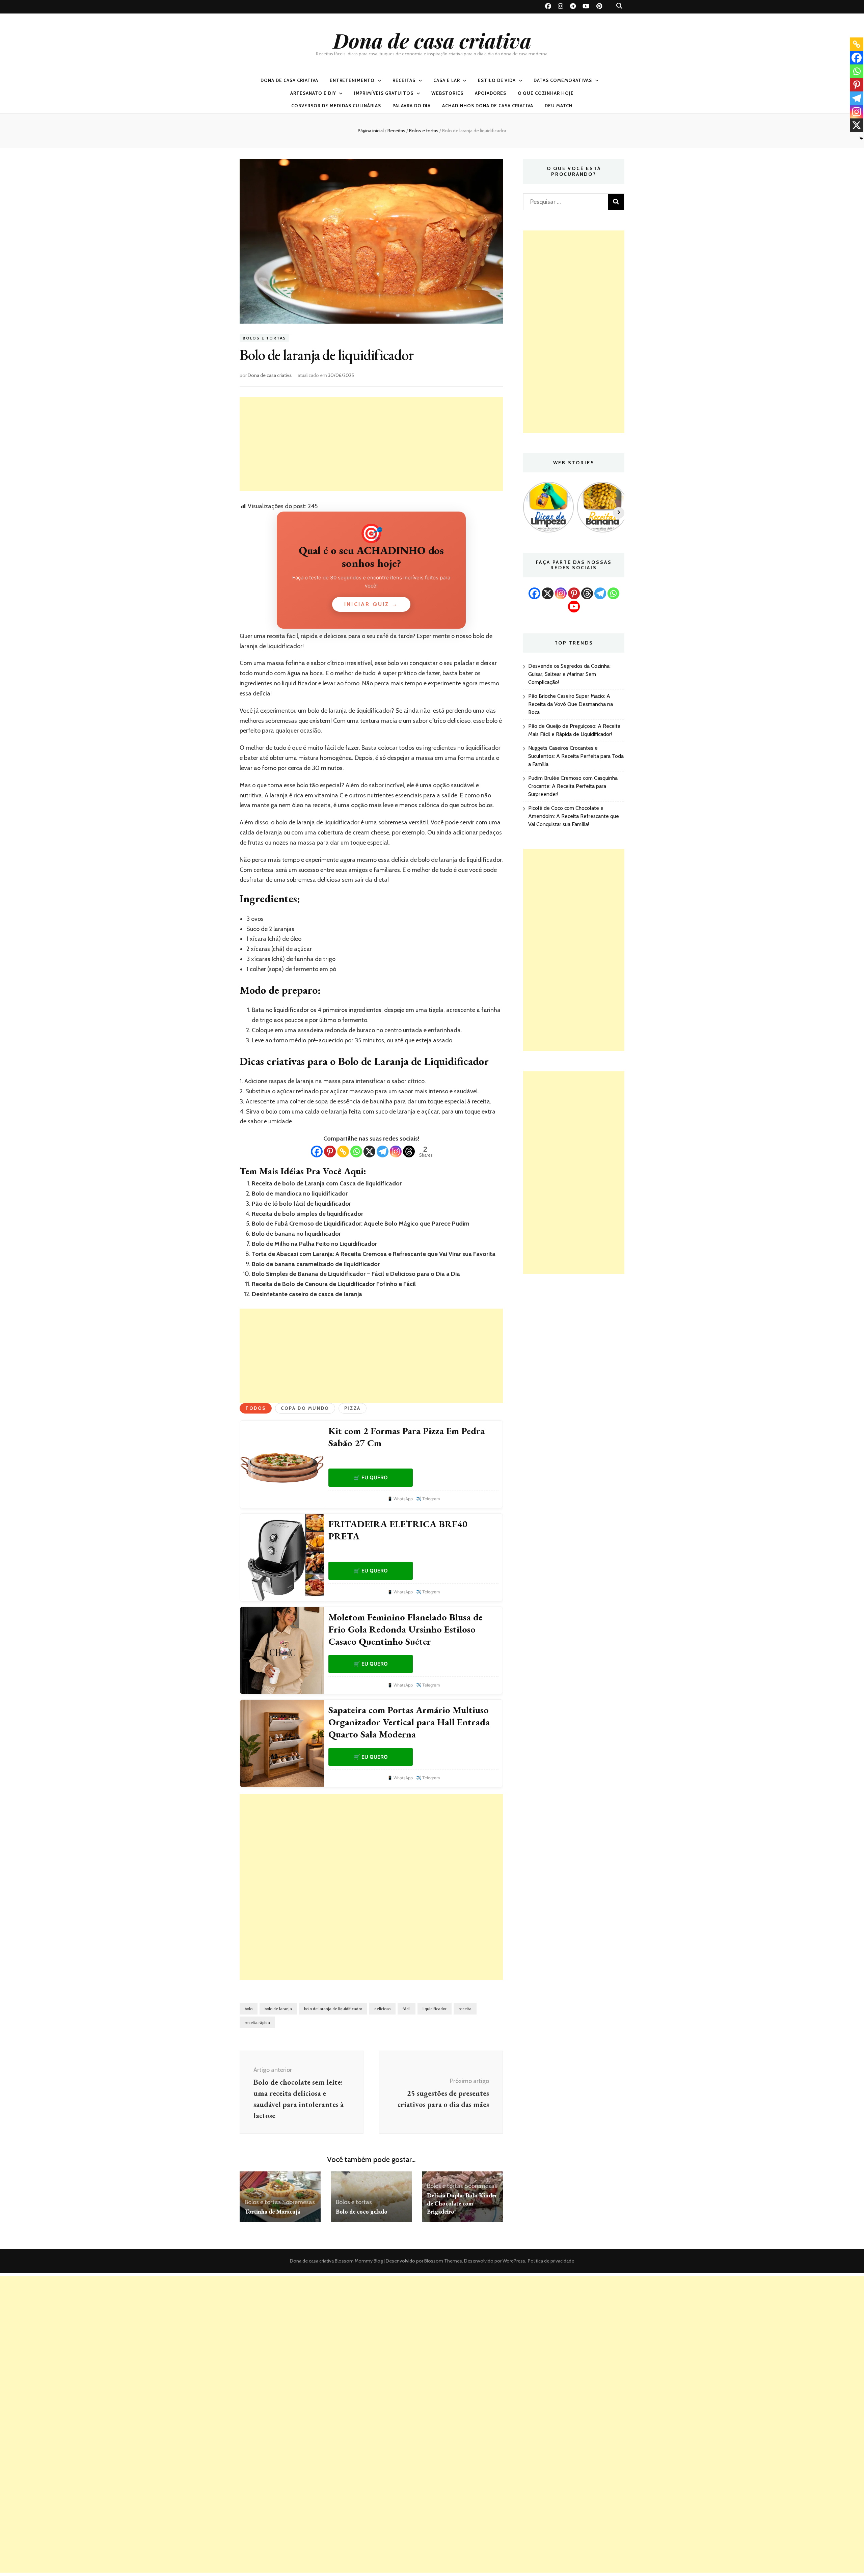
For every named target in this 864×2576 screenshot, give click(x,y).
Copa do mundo (305, 1408)
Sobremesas (299, 2202)
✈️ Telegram (428, 1499)
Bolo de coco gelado (362, 2211)
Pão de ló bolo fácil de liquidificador (301, 1204)
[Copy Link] (343, 1152)
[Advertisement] (371, 444)
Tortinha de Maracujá (272, 2211)
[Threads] (409, 1152)
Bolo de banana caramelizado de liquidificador (316, 1264)
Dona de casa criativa (432, 40)
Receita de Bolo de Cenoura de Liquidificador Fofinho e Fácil (334, 1284)
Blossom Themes (443, 2261)
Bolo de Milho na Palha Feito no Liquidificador (314, 1244)
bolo (249, 2009)
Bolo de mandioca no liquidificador (300, 1194)
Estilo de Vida (497, 80)
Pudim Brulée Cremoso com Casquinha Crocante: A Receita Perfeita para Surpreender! (573, 786)
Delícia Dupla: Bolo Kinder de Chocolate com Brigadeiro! (462, 2203)
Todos (256, 1408)
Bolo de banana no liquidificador (296, 1234)
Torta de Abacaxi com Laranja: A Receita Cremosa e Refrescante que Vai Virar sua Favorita (374, 1254)
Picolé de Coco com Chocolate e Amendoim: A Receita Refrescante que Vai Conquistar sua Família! (574, 816)
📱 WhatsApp (400, 1499)
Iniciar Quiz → (371, 604)
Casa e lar (447, 80)
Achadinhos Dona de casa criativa (488, 106)
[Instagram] (396, 1152)
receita (465, 2009)
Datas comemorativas (563, 80)
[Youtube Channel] (574, 607)
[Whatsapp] (356, 1152)
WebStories (447, 93)
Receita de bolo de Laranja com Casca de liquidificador (327, 1183)
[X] (369, 1152)
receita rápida (257, 2022)
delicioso (382, 2009)
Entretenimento (352, 80)
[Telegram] (383, 1152)
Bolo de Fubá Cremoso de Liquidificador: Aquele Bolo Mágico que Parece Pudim (361, 1224)
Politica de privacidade (551, 2261)
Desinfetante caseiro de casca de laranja (307, 1294)
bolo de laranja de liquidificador (333, 2009)
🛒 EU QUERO (371, 1477)
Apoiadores (491, 93)
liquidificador (435, 2009)
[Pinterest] (330, 1152)
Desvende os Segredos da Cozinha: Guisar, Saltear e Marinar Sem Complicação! (569, 674)
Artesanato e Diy (313, 93)
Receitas (404, 80)
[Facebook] (317, 1152)
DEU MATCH (559, 106)
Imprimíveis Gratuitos (384, 93)
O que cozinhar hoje (546, 93)
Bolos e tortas (264, 338)
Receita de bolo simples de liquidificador (307, 1214)
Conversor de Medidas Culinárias (336, 106)
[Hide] (861, 138)
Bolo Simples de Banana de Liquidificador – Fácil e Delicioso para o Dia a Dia (356, 1274)
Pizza (353, 1408)
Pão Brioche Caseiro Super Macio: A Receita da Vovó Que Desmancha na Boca (571, 704)
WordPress (514, 2261)
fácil (407, 2009)
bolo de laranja (278, 2009)
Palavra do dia (412, 106)
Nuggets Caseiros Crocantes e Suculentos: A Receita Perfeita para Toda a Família (576, 756)
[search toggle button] (619, 6)
